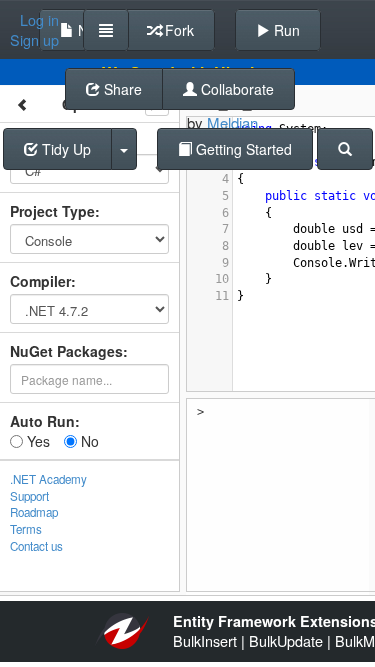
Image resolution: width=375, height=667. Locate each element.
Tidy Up (64, 149)
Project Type (52, 211)
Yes (36, 441)
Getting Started (242, 149)
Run (285, 30)
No (88, 441)
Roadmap (34, 512)
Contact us (36, 546)
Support (29, 496)
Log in (39, 20)
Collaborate (235, 89)
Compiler (40, 281)
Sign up (34, 40)
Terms (26, 529)
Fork (177, 30)
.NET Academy (48, 479)
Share (121, 89)
